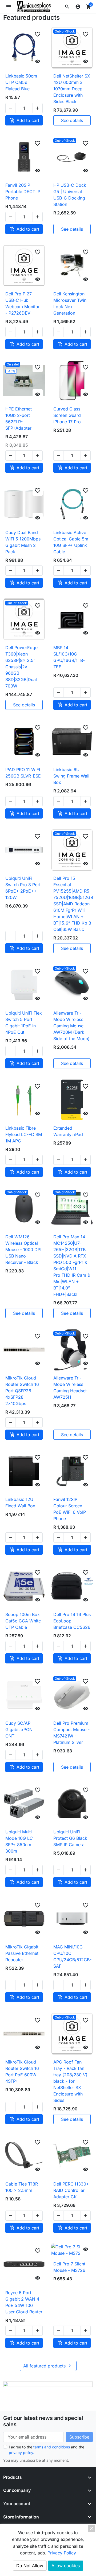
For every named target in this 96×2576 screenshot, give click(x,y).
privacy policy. (21, 2453)
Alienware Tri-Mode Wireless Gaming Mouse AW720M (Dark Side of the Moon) (71, 1026)
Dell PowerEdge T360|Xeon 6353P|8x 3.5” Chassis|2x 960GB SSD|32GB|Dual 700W (21, 667)
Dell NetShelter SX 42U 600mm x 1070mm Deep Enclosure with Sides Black (72, 89)
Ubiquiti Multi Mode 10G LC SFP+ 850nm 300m (19, 1841)
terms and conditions (52, 2447)
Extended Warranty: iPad (68, 1131)
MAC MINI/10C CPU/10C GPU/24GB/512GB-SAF (72, 1956)
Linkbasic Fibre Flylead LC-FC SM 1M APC (24, 1134)
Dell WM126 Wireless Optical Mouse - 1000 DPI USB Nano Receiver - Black (23, 1250)
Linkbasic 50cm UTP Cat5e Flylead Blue (21, 82)
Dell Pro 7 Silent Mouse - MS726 (69, 2267)
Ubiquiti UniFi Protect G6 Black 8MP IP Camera (70, 1838)
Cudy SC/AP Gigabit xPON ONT (19, 1729)
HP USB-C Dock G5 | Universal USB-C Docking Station (70, 195)
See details (72, 120)
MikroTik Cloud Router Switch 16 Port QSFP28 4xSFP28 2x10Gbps (22, 1391)
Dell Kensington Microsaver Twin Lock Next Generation (70, 303)
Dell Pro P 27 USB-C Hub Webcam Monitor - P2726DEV (23, 303)
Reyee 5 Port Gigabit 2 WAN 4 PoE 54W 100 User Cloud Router (24, 2302)
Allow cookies (66, 2566)
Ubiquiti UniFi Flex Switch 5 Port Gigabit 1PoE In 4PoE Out (24, 1023)
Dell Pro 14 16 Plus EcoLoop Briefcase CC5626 (72, 1621)
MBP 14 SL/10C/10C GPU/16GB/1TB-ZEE (69, 657)
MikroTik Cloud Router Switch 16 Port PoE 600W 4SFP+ (22, 2072)
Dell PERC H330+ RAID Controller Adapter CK (71, 2190)
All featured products (48, 2366)
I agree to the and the (47, 2450)
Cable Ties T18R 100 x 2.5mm (22, 2187)
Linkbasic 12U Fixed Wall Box (20, 1503)
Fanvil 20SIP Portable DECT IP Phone (23, 192)
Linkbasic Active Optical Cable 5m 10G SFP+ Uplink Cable (71, 542)
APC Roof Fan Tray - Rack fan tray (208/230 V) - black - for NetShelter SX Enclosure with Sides (72, 2081)
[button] (67, 7)
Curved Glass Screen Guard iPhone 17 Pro (67, 415)
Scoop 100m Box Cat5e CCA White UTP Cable (23, 1621)
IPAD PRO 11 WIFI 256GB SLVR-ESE (23, 773)
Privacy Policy (62, 2553)
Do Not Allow (30, 2566)
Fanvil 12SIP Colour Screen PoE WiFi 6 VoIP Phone (70, 1509)
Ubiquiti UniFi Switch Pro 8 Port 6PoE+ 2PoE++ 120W (23, 888)
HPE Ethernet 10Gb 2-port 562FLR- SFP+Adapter (19, 418)
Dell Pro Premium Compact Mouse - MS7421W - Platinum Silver (71, 1733)
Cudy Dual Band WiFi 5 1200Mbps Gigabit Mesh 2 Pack (23, 542)
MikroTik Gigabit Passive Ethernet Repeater (22, 1953)
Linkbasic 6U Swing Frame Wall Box (71, 776)
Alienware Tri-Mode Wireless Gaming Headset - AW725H (72, 1387)
